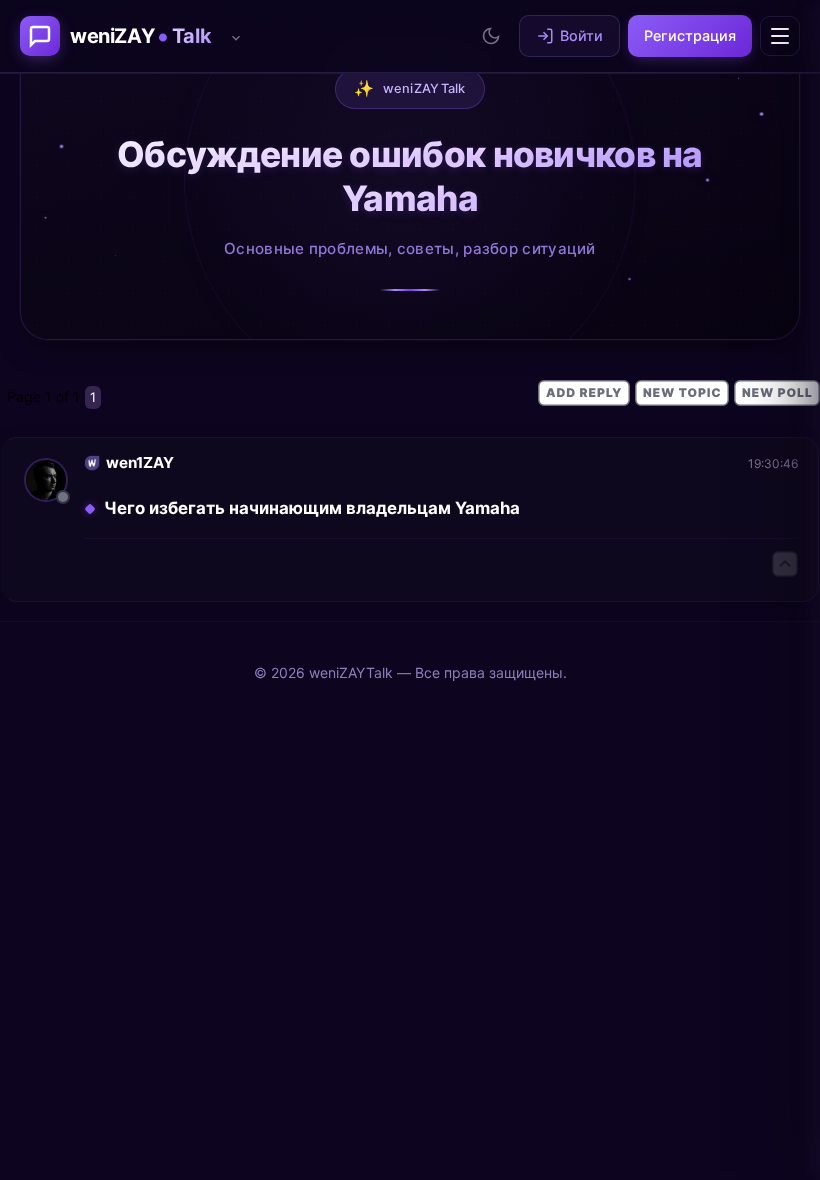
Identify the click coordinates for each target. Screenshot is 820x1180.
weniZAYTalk (410, 88)
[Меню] (780, 36)
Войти (581, 35)
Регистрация (690, 35)
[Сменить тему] (491, 36)
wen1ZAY (140, 462)
